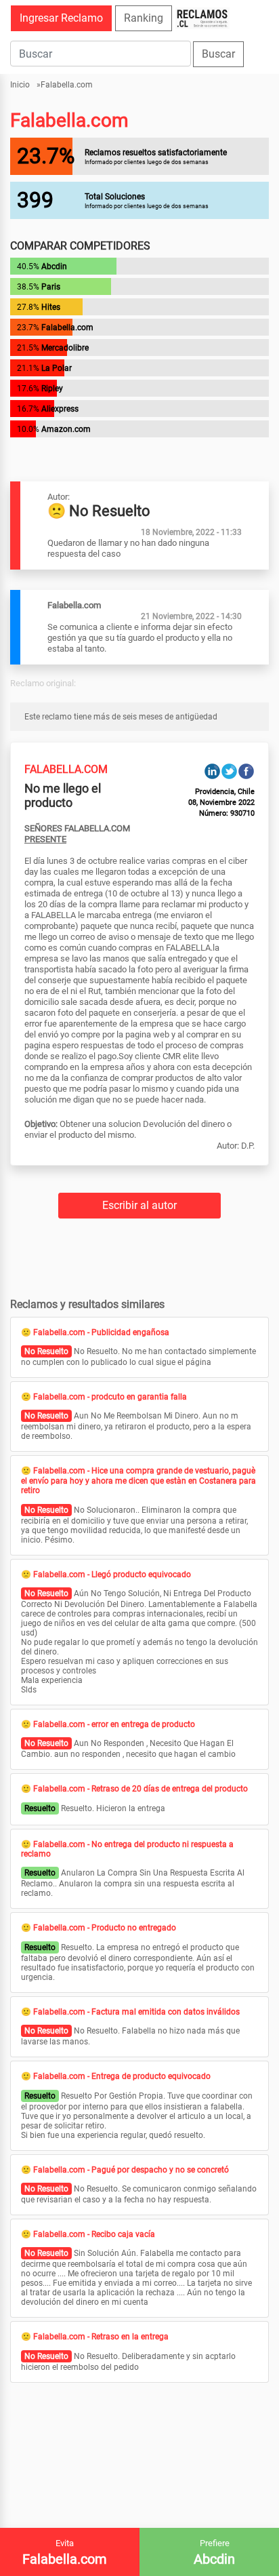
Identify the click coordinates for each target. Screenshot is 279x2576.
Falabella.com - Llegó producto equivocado (112, 1574)
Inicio (20, 85)
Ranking (144, 18)
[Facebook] (246, 771)
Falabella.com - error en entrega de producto (114, 1724)
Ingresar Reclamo (61, 18)
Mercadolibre (65, 348)
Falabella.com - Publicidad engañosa (101, 1332)
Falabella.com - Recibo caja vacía (94, 2234)
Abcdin (54, 266)
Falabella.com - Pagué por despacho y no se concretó (131, 2170)
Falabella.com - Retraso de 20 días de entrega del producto (141, 1789)
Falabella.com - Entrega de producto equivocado (122, 2076)
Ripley (52, 389)
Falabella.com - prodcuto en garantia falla (110, 1397)
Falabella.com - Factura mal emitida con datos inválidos (136, 2012)
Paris (51, 287)
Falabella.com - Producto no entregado (105, 1928)
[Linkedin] (212, 771)
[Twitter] (229, 771)
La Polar (57, 368)
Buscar (218, 54)
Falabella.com (67, 85)
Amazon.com (66, 429)
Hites (51, 307)
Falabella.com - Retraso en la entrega (101, 2337)
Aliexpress (60, 409)
